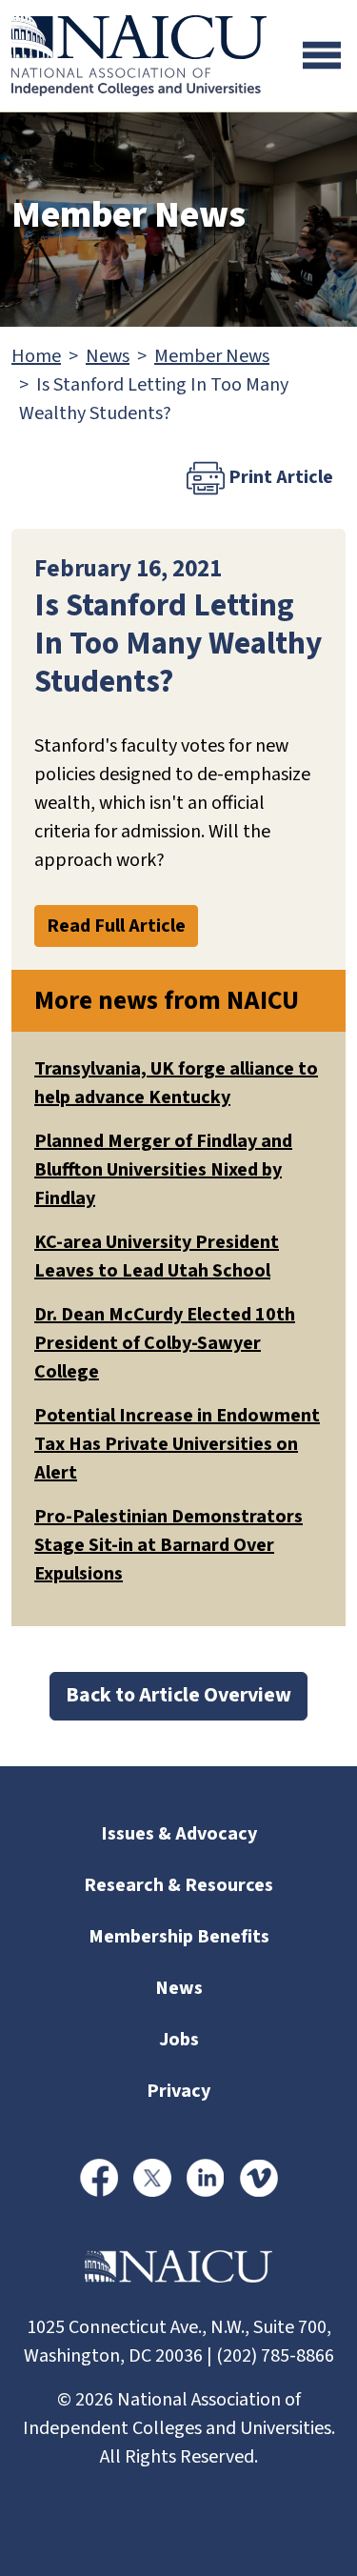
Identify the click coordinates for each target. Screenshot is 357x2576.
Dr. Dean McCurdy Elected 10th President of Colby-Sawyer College (165, 1343)
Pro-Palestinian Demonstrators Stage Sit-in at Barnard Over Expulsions (169, 1545)
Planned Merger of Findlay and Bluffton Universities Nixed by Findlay (163, 1170)
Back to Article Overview (178, 1695)
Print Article (279, 477)
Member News (212, 356)
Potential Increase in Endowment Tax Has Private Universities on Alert (177, 1444)
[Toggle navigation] (322, 55)
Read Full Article (116, 926)
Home (36, 356)
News (108, 356)
